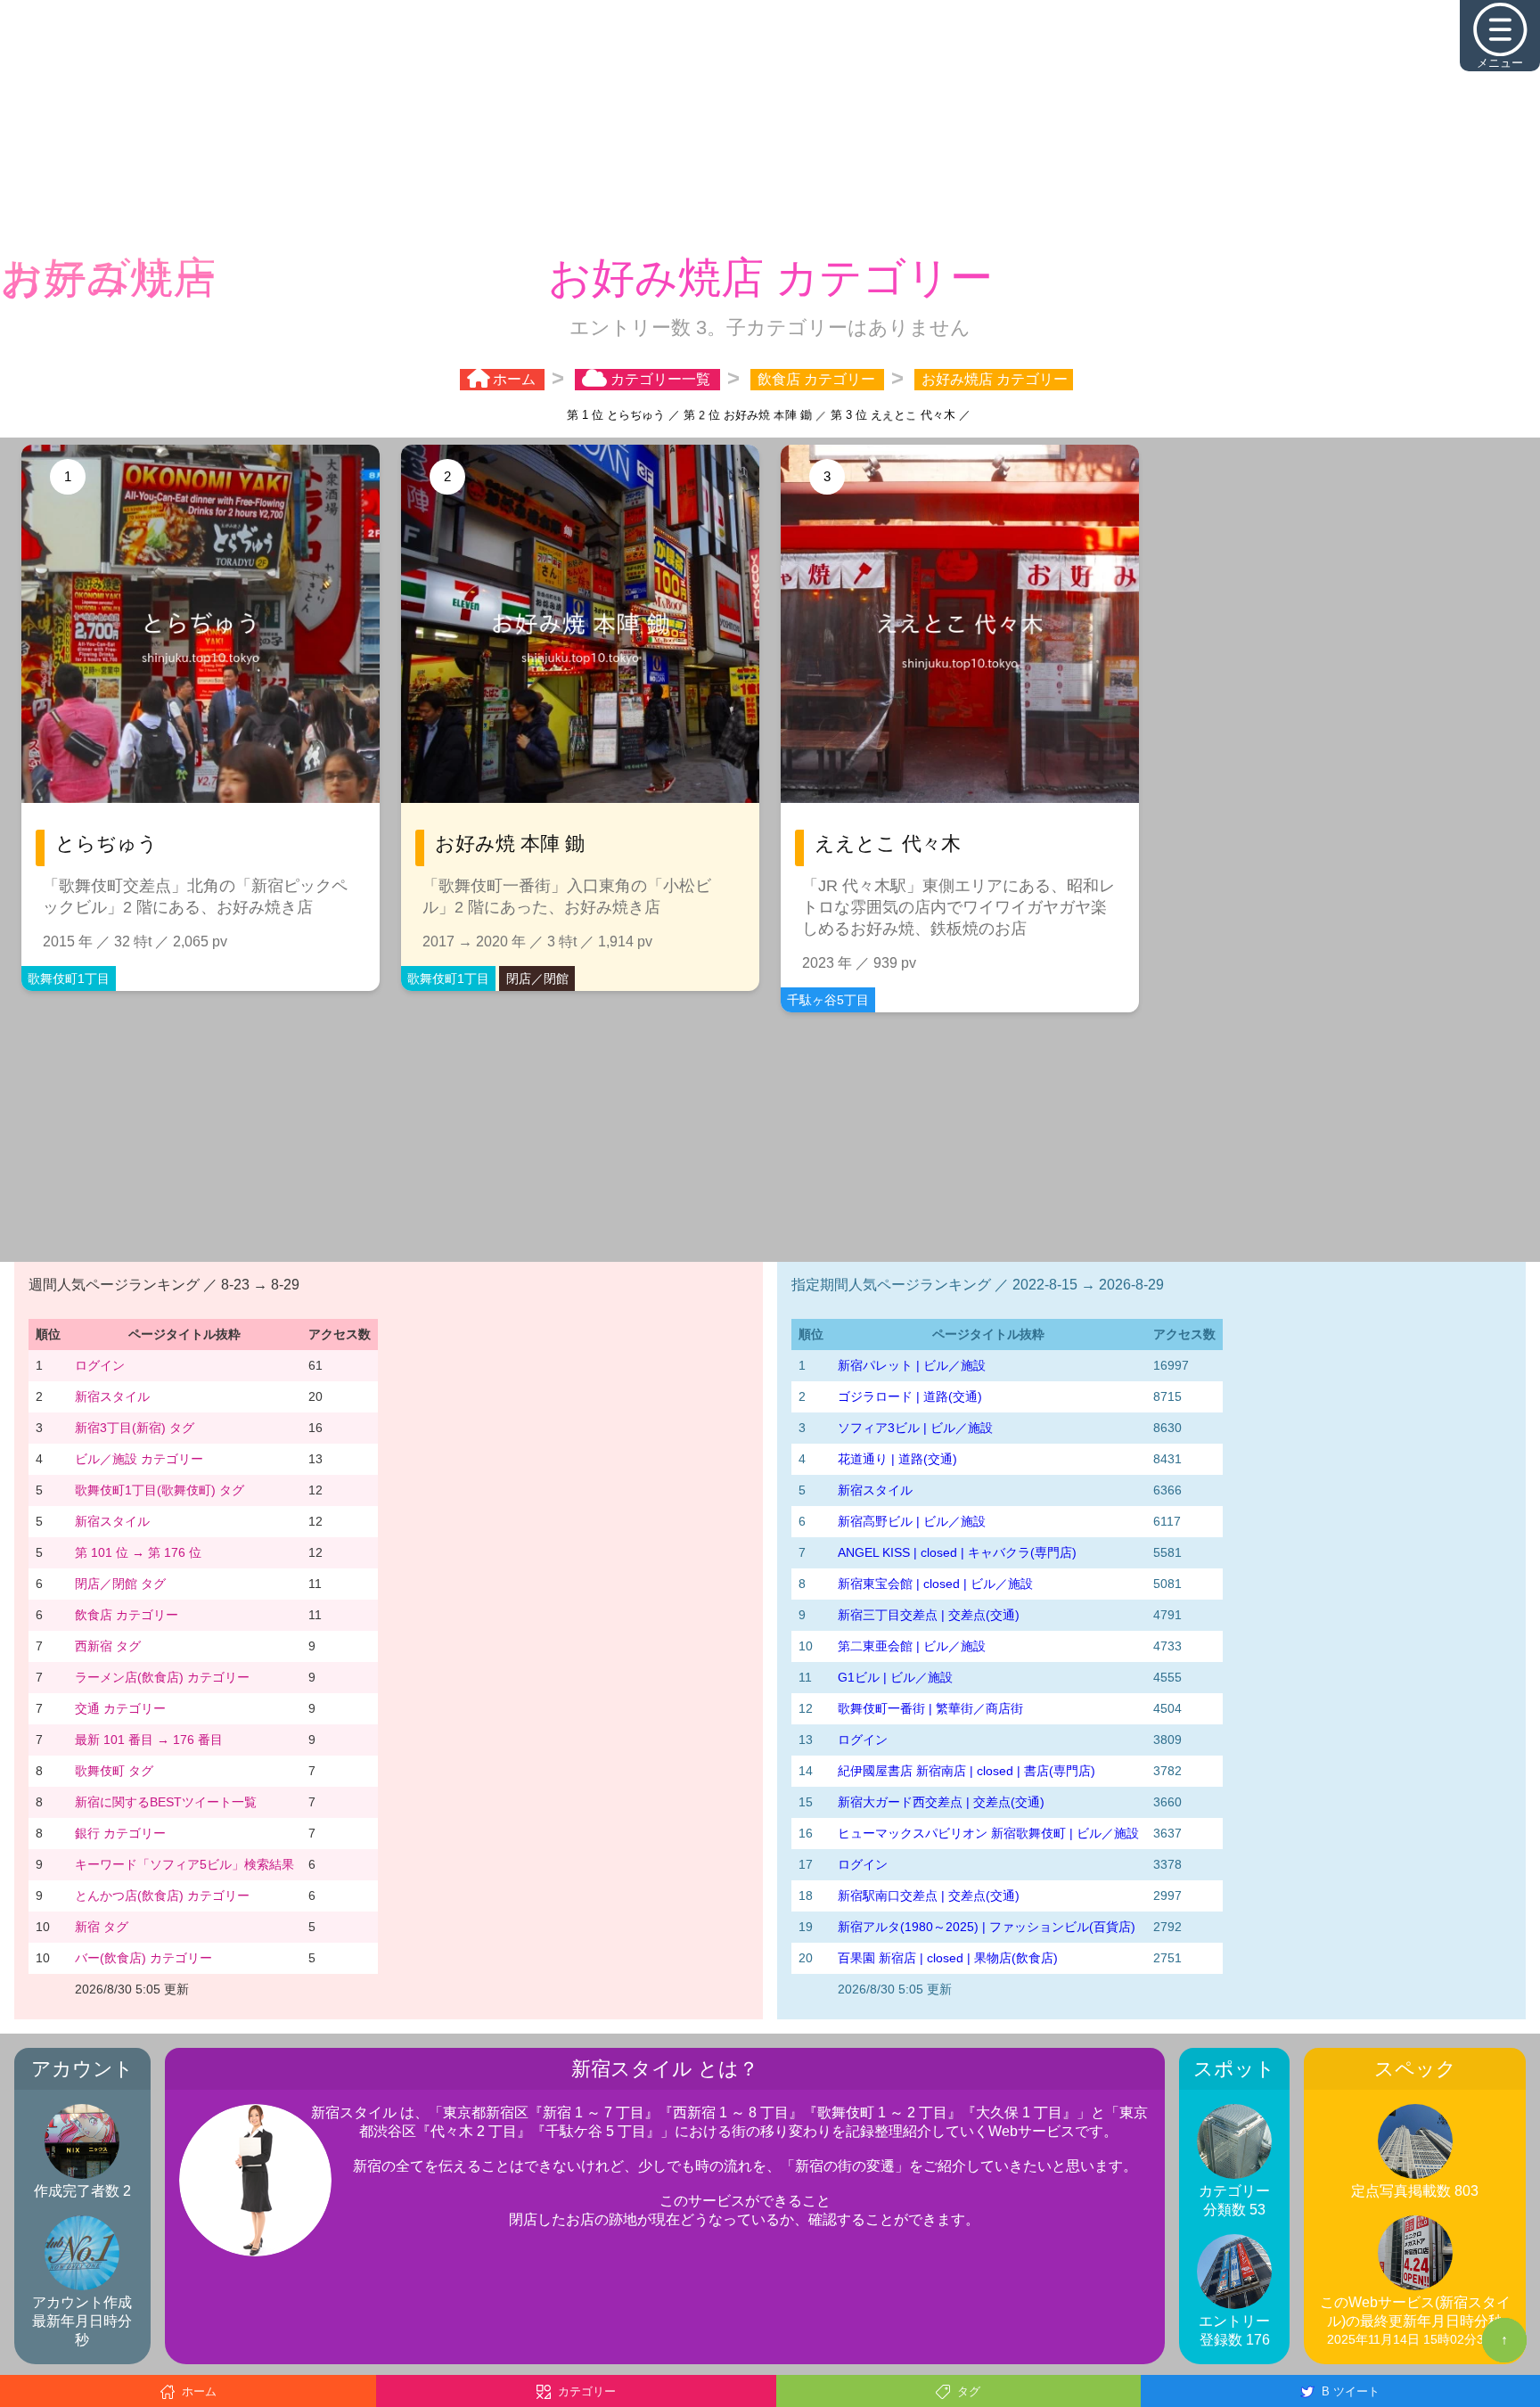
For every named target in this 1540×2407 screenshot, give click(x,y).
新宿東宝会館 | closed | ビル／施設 (935, 1582)
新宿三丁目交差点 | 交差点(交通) (929, 1613)
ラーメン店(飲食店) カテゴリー (162, 1675)
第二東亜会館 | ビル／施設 (912, 1644)
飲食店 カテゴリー (127, 1613)
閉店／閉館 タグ (120, 1582)
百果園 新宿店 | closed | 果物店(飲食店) (948, 1956)
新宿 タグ (102, 1925)
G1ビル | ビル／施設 (895, 1675)
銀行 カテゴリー (120, 1831)
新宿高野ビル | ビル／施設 (912, 1519)
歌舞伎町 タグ (114, 1769)
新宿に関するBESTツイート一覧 (166, 1800)
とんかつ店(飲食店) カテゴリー (162, 1894)
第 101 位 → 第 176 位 (138, 1551)
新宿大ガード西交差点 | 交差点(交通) (941, 1800)
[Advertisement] (770, 125)
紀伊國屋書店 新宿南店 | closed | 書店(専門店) (967, 1769)
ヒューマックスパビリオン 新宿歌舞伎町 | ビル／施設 (988, 1831)
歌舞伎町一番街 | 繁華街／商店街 (930, 1707)
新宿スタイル (112, 1395)
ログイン (100, 1363)
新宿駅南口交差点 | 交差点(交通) (929, 1894)
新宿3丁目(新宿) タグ (135, 1426)
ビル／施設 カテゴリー (139, 1457)
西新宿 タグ (108, 1644)
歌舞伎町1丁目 (69, 977)
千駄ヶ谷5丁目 (828, 998)
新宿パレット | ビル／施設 (912, 1363)
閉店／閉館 (537, 977)
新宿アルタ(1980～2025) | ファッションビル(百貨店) (987, 1925)
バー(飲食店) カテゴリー (143, 1956)
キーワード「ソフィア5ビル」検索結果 (184, 1863)
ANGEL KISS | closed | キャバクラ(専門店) (957, 1551)
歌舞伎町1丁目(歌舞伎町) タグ (160, 1488)
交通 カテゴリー (120, 1707)
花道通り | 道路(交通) (897, 1457)
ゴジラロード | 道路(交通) (910, 1395)
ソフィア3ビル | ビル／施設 (915, 1426)
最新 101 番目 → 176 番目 (149, 1738)
